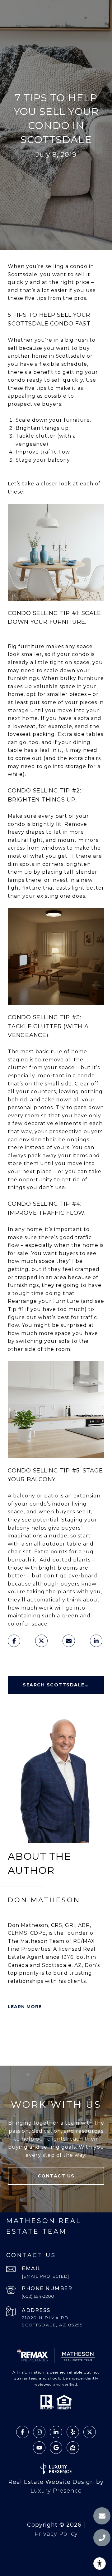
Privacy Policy (56, 2534)
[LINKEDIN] (66, 2032)
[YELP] (31, 2032)
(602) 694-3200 (38, 2296)
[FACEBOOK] (84, 2032)
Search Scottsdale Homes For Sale (63, 1685)
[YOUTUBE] (14, 2049)
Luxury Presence (56, 2491)
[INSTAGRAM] (31, 2049)
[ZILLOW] (49, 2032)
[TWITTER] (14, 2032)
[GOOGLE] (49, 2049)
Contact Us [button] (56, 2176)
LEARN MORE (25, 2007)
